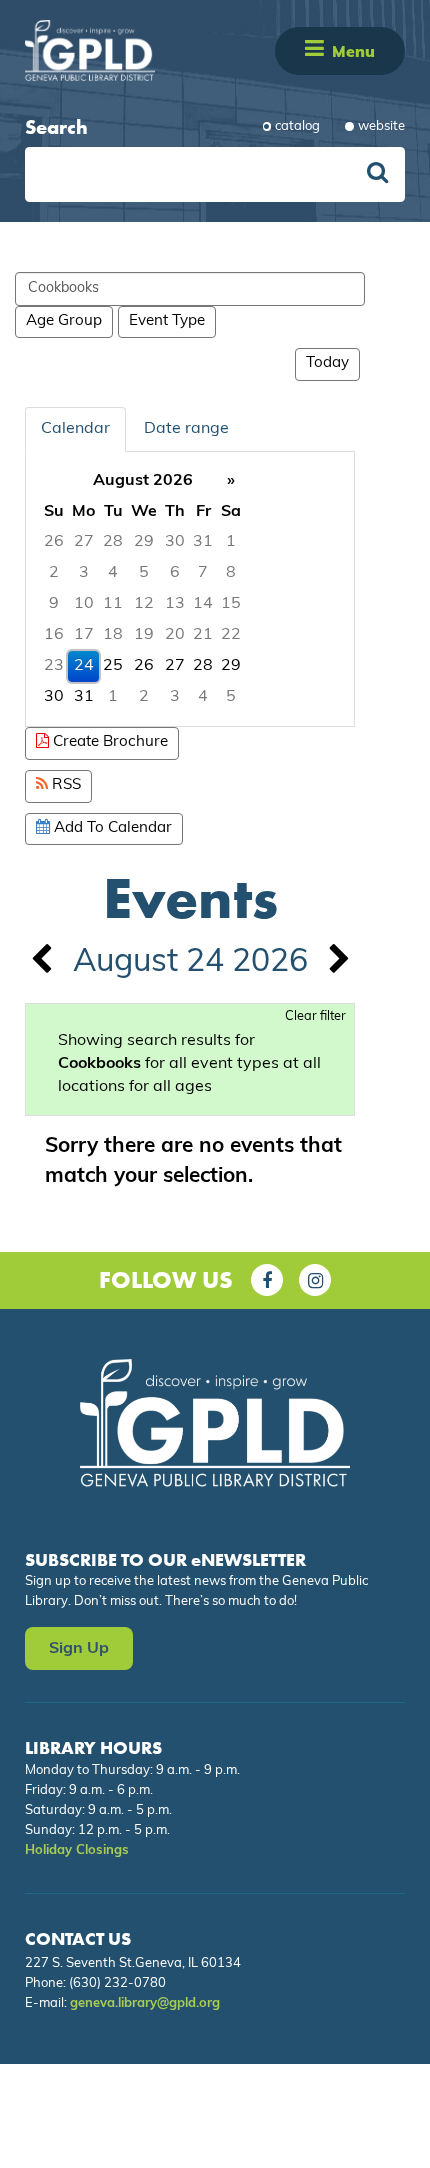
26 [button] (54, 542)
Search (56, 127)
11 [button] (113, 604)
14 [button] (203, 604)
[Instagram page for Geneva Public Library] (315, 1280)
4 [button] (113, 573)
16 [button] (54, 635)
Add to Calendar (111, 828)
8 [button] (231, 573)
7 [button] (203, 573)
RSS (64, 785)
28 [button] (113, 542)
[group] (190, 589)
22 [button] (231, 635)
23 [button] (54, 666)
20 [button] (175, 635)
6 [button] (175, 573)
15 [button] (231, 604)
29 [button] (144, 542)
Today (327, 363)
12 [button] (144, 604)
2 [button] (54, 573)
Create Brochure (108, 742)
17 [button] (84, 635)
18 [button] (113, 635)
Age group (64, 321)
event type (167, 321)
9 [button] (54, 604)
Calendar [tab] (75, 429)
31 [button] (203, 542)
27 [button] (84, 542)
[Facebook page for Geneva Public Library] (267, 1280)
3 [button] (84, 573)
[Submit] (377, 174)
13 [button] (175, 604)
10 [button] (84, 604)
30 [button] (175, 542)
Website (381, 126)
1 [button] (231, 542)
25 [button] (113, 666)
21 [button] (203, 635)
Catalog (297, 126)
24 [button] (84, 666)
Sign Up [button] (79, 1649)
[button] (314, 50)
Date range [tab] (186, 429)
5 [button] (144, 573)
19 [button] (144, 635)
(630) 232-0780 (117, 1983)
